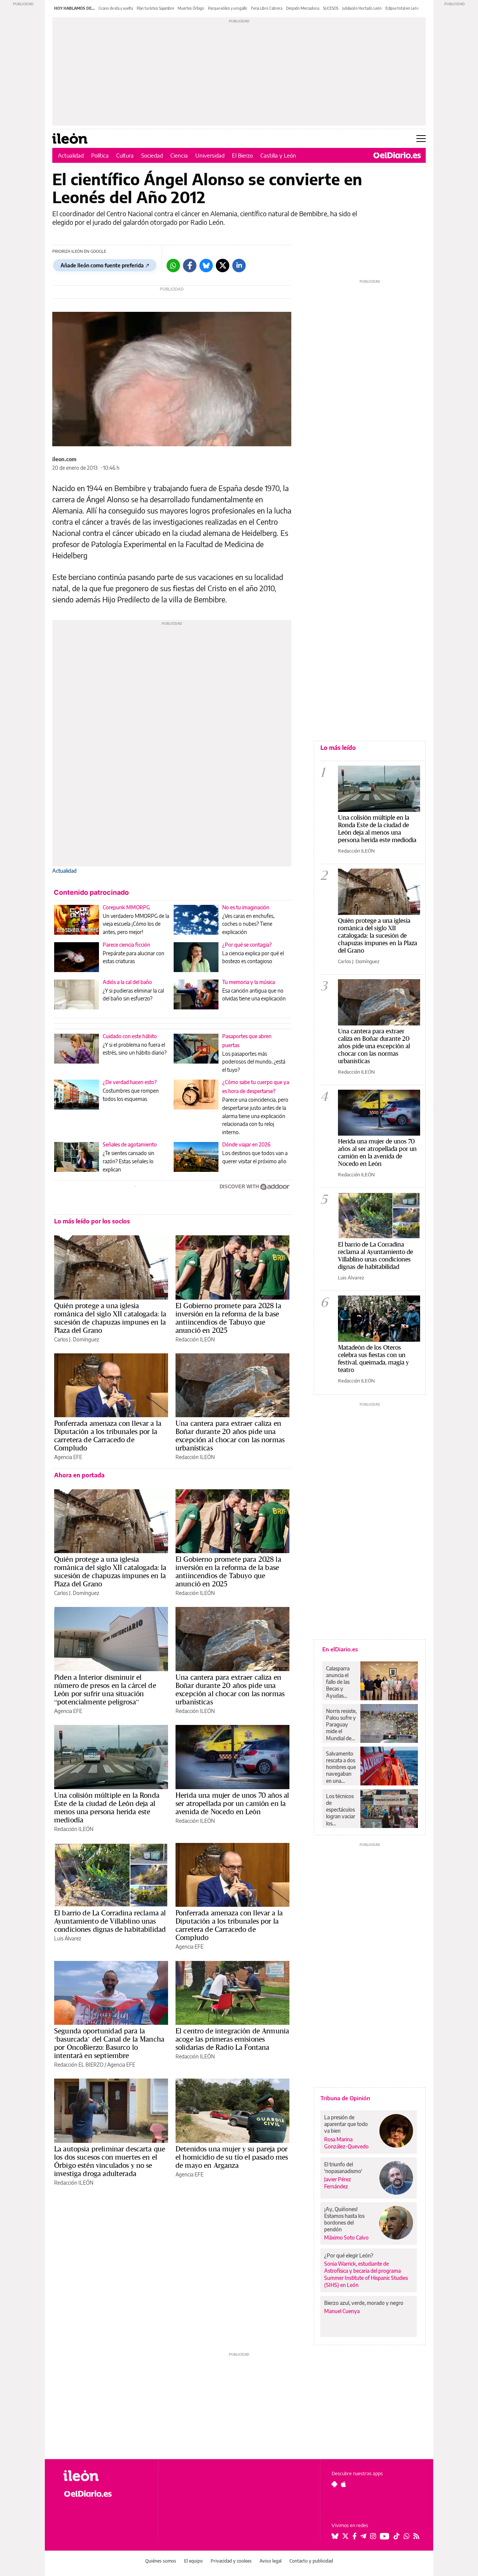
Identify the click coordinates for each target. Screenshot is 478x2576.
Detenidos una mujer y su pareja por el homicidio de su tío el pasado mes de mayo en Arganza (232, 2157)
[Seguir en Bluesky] (335, 2536)
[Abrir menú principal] (421, 139)
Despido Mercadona (303, 8)
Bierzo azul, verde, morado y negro (364, 2303)
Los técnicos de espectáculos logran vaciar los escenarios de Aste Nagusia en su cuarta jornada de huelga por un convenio (341, 1810)
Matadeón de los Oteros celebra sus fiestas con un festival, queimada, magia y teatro (373, 1358)
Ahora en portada (79, 1475)
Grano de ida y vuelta (116, 8)
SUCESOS (331, 8)
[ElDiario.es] (397, 155)
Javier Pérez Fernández (338, 2183)
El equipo (193, 2561)
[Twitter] (223, 266)
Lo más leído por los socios (92, 1221)
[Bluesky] (206, 266)
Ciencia (179, 155)
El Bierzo (242, 155)
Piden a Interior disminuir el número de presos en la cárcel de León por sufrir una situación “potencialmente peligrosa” (105, 1689)
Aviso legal (271, 2561)
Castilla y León (278, 155)
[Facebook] (190, 266)
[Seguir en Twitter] (345, 2536)
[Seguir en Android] (334, 2484)
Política (100, 155)
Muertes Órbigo (191, 8)
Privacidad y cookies (231, 2561)
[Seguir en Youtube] (385, 2536)
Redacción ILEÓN (195, 1339)
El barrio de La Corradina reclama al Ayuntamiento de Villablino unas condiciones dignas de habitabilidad (110, 1921)
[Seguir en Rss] (416, 2536)
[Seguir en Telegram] (363, 2536)
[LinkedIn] (239, 266)
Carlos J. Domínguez (77, 1339)
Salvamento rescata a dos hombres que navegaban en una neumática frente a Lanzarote (341, 1767)
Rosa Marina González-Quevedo (346, 2143)
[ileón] (105, 2476)
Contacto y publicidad (311, 2561)
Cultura (125, 155)
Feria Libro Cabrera (267, 8)
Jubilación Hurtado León (362, 8)
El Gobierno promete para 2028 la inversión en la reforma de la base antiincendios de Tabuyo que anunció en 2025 (228, 1318)
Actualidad (71, 155)
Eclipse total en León (402, 8)
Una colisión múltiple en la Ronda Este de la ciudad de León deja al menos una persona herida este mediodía (107, 1807)
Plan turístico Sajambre (155, 8)
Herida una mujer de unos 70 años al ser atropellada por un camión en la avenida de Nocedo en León (232, 1803)
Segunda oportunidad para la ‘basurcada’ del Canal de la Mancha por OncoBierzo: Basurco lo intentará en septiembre (109, 2043)
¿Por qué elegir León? (349, 2255)
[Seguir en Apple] (344, 2484)
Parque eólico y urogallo (228, 8)
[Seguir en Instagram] (373, 2536)
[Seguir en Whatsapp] (407, 2536)
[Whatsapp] (173, 266)
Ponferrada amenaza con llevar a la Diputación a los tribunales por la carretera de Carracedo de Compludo (108, 1436)
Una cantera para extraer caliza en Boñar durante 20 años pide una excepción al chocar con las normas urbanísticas (230, 1436)
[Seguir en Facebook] (355, 2536)
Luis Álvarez (68, 1938)
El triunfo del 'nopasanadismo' (343, 2168)
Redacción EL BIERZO (79, 2065)
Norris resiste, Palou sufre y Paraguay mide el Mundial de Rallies (341, 1725)
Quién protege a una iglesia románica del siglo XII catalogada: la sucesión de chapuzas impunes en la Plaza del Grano (110, 1318)
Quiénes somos (161, 2561)
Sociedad (152, 155)
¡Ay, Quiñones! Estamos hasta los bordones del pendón (344, 2219)
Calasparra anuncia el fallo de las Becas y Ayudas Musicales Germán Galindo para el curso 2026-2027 (340, 1682)
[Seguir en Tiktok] (397, 2536)
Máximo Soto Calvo (346, 2237)
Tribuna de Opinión (345, 2098)
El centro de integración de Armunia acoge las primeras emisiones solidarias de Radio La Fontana (232, 2039)
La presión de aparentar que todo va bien (346, 2124)
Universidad (210, 155)
